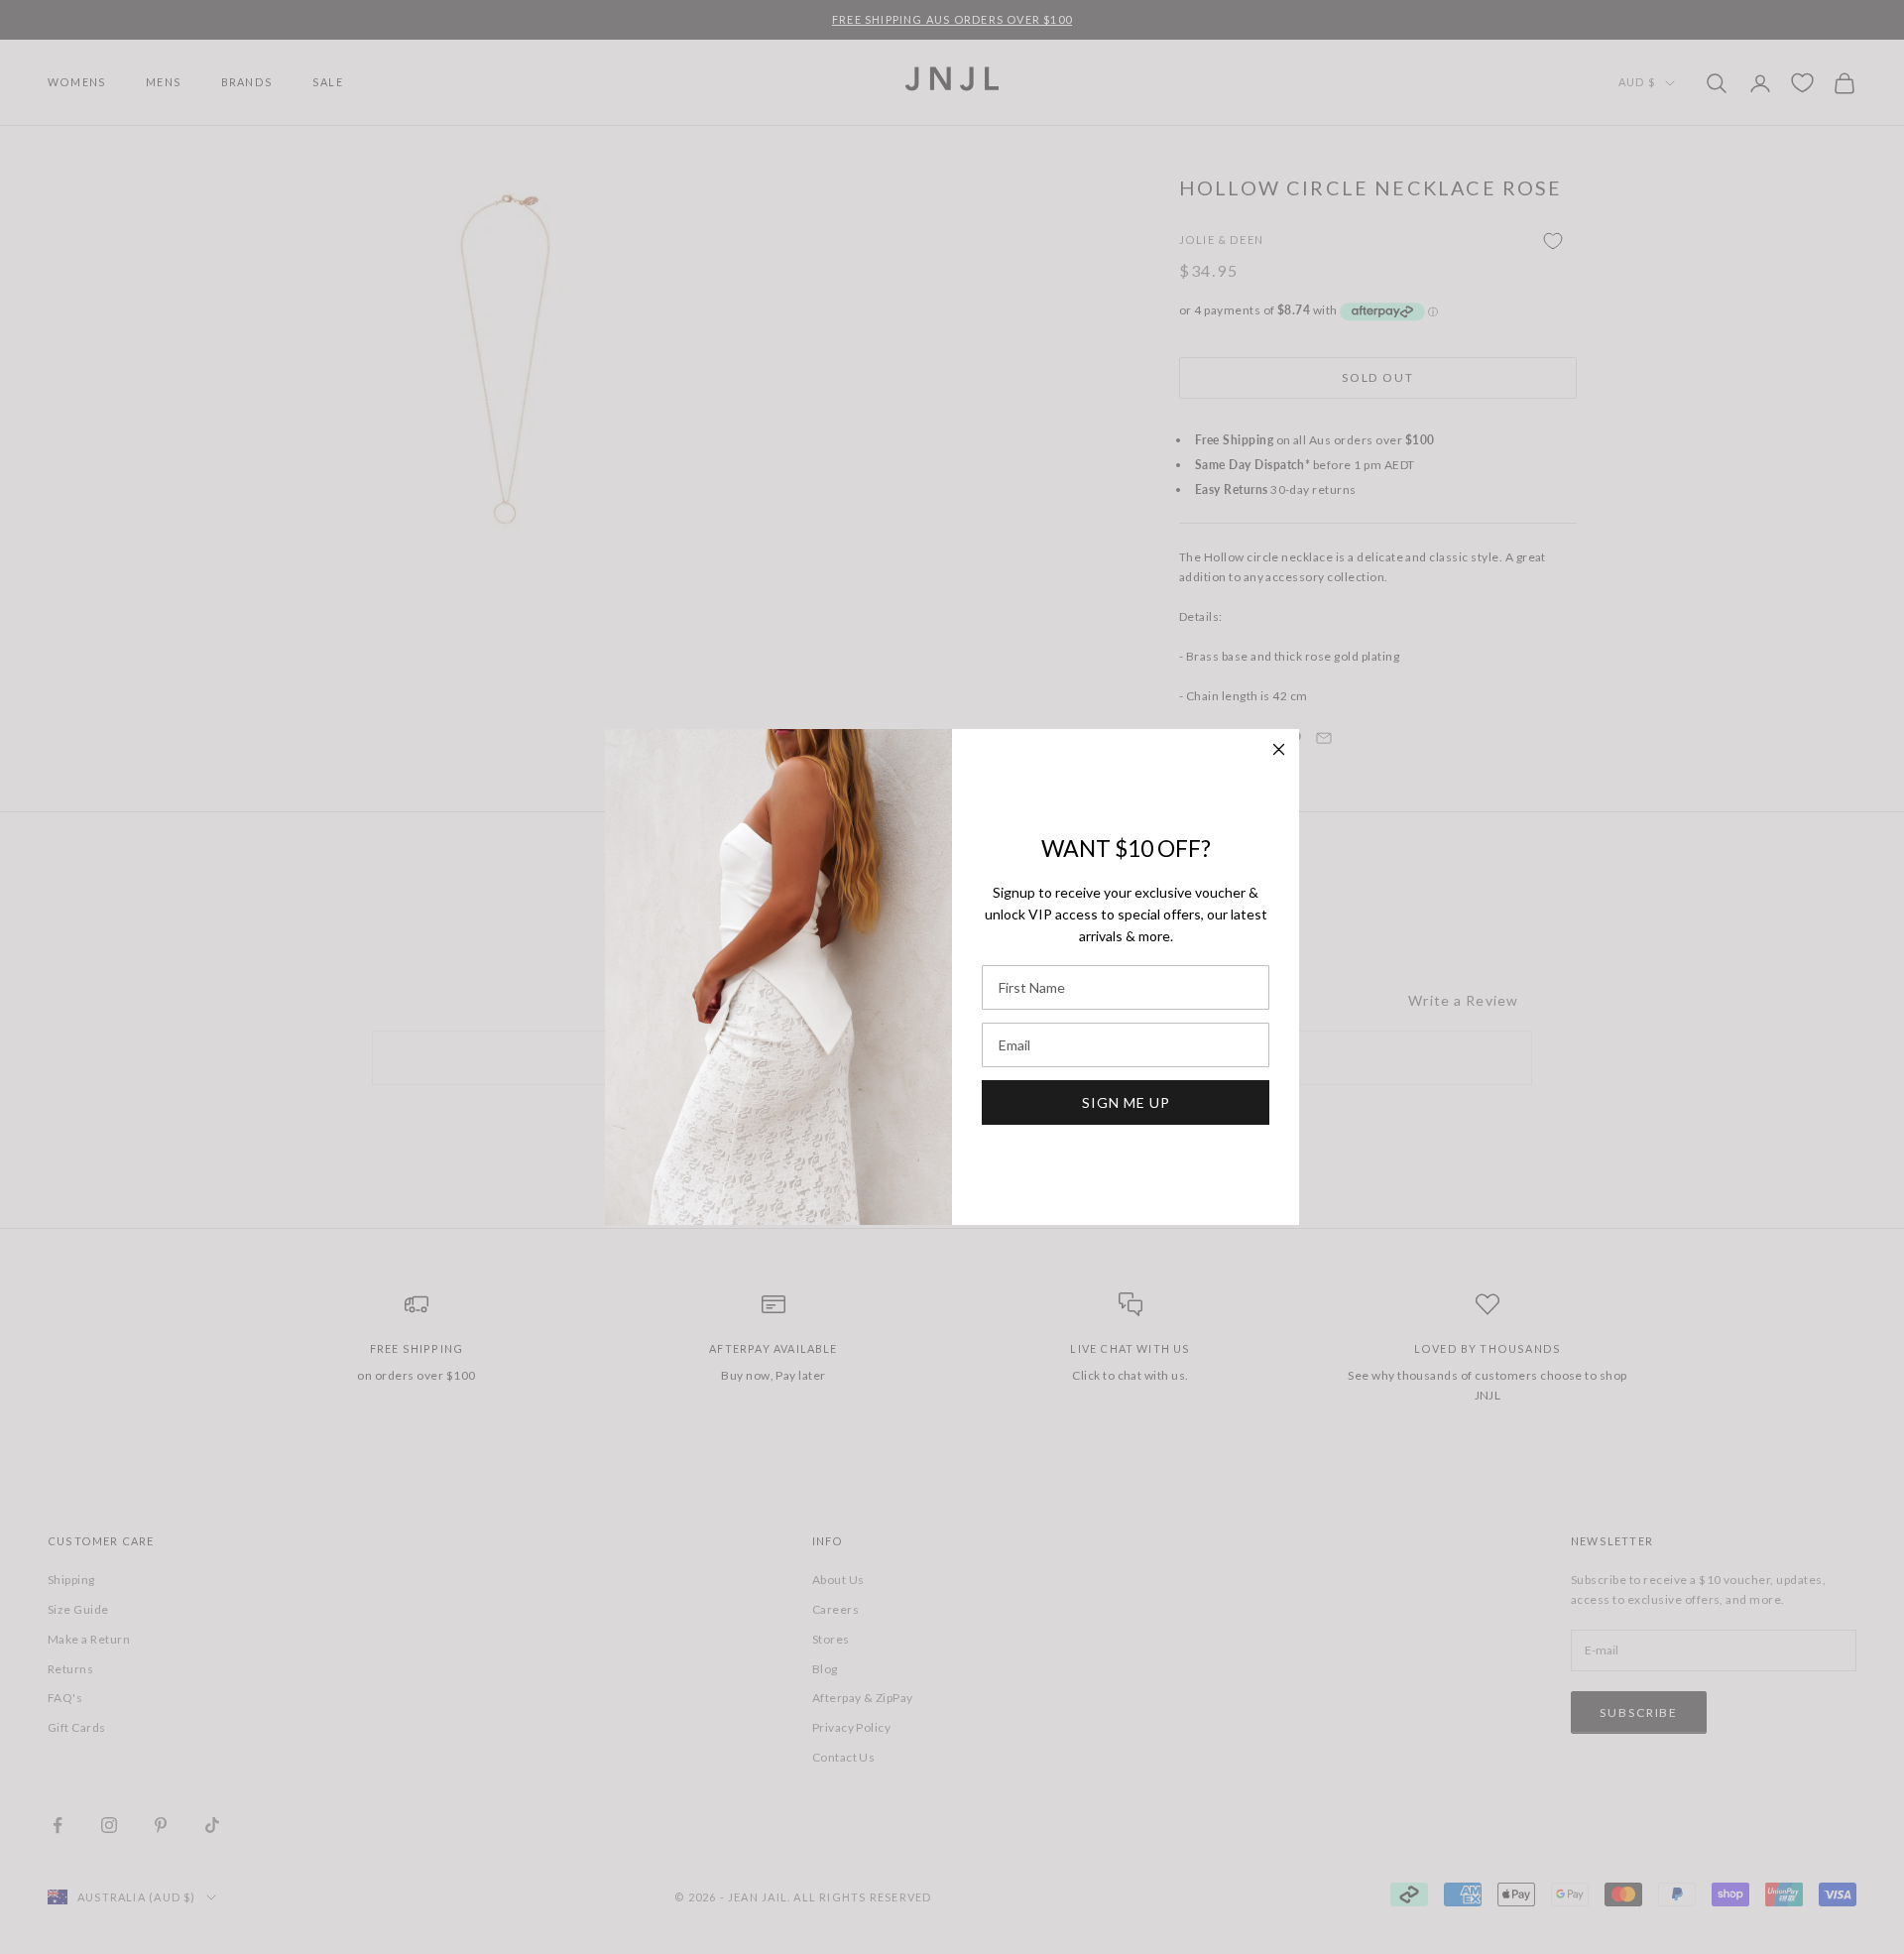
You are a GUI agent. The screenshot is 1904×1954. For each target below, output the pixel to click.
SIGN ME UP (1126, 1102)
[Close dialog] (1279, 749)
